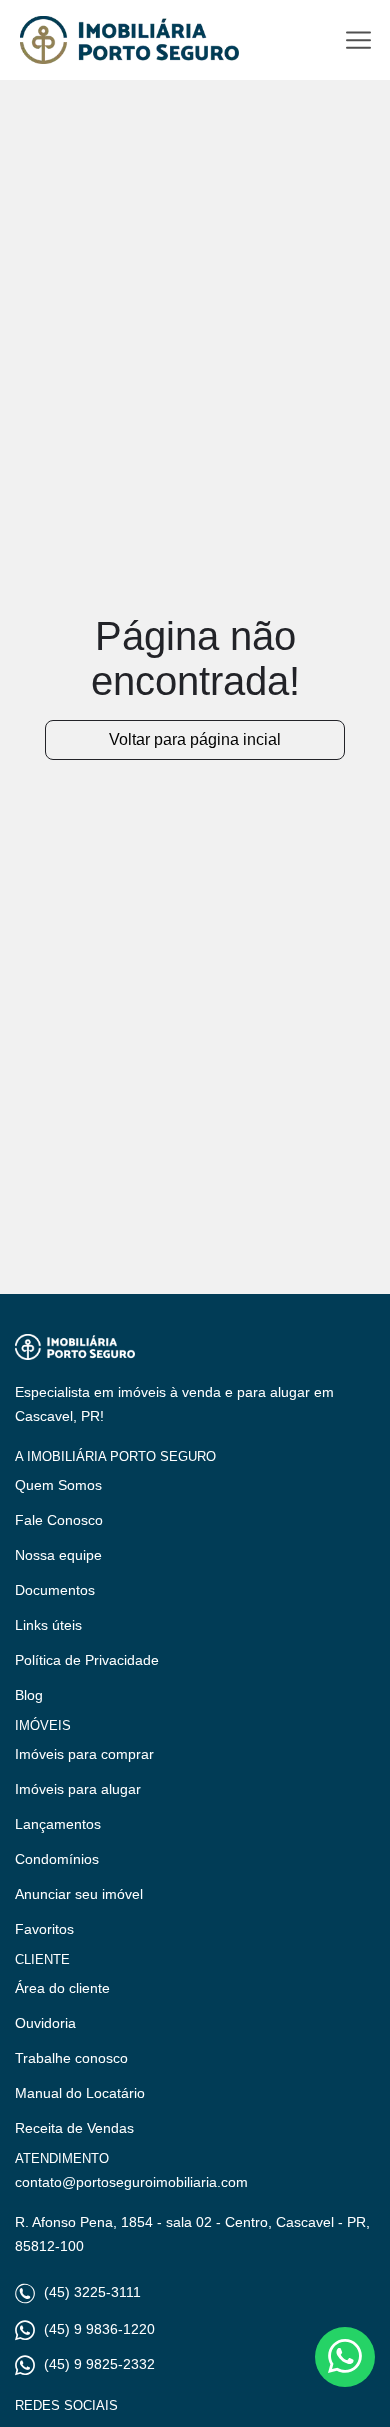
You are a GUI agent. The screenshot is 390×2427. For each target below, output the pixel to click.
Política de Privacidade (87, 1660)
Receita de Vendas (74, 2128)
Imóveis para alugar (78, 1789)
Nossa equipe (58, 1555)
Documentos (55, 1590)
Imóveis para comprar (84, 1754)
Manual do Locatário (80, 2093)
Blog (29, 1695)
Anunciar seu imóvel (79, 1894)
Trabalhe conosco (71, 2058)
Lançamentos (58, 1824)
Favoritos (44, 1929)
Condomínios (57, 1859)
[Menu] (358, 40)
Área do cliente (62, 1988)
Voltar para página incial (195, 739)
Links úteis (48, 1625)
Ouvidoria (45, 2023)
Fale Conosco (59, 1520)
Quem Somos (58, 1485)
